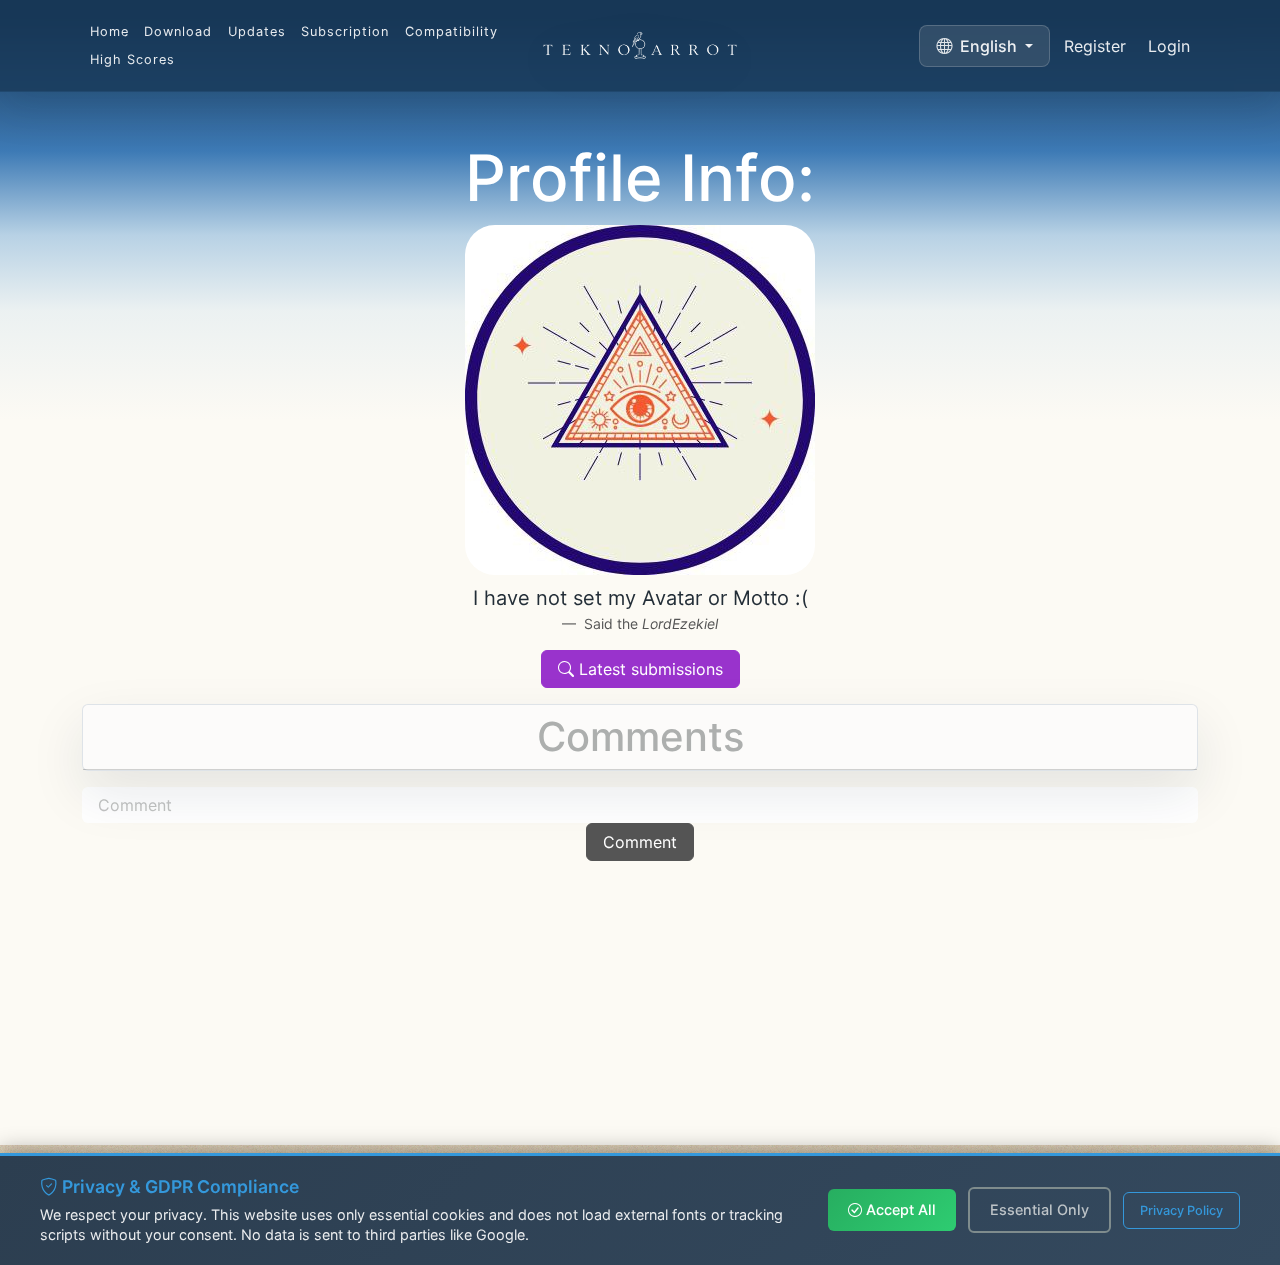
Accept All (899, 1209)
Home (109, 31)
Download (178, 31)
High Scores (132, 59)
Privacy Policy (1181, 1210)
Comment (640, 842)
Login (1169, 46)
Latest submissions (648, 669)
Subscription (345, 31)
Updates (257, 31)
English (988, 46)
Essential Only (1039, 1209)
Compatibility (451, 31)
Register (1095, 46)
